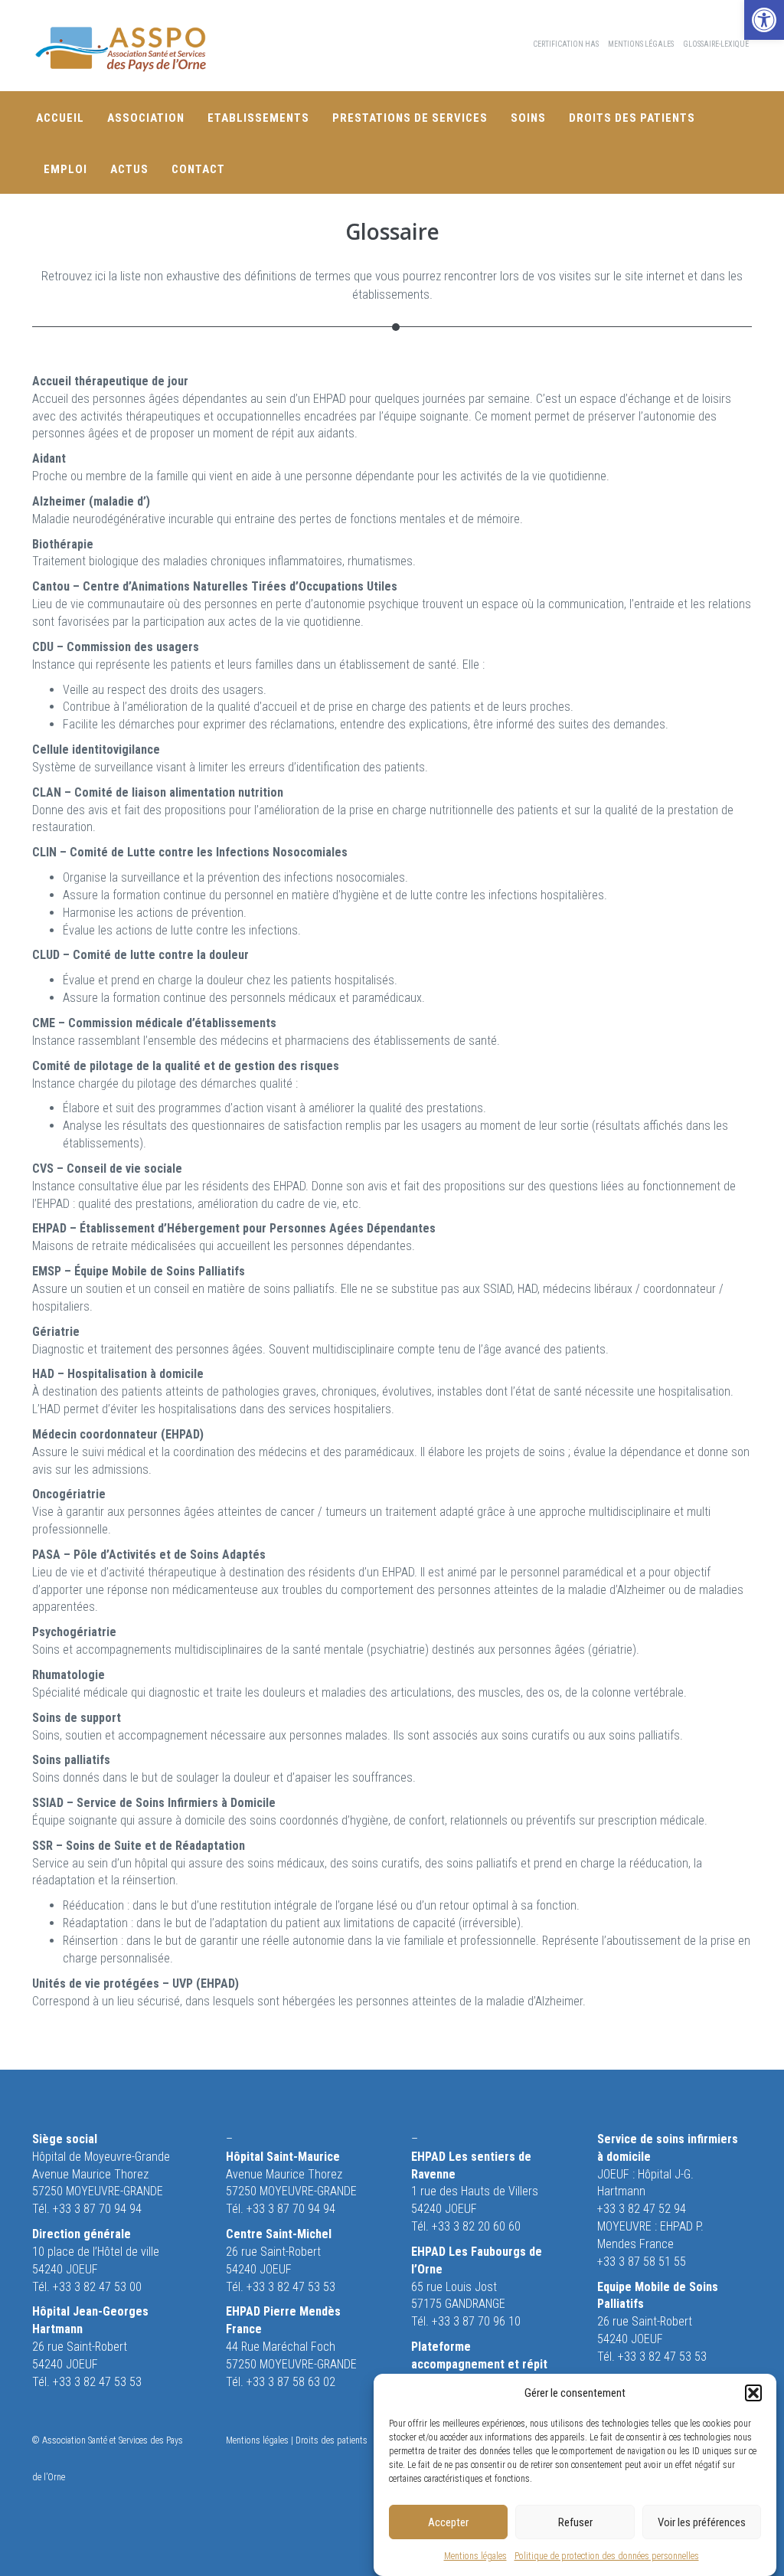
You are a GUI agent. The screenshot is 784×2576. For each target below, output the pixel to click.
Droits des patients (632, 118)
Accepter (448, 2522)
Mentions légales (475, 2556)
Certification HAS (566, 44)
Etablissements (258, 118)
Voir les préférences (702, 2522)
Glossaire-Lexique (716, 44)
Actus (129, 169)
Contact (198, 169)
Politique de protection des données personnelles (607, 2556)
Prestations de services (410, 118)
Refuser (575, 2522)
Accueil (60, 118)
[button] (764, 20)
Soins (528, 118)
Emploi (65, 169)
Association (146, 118)
